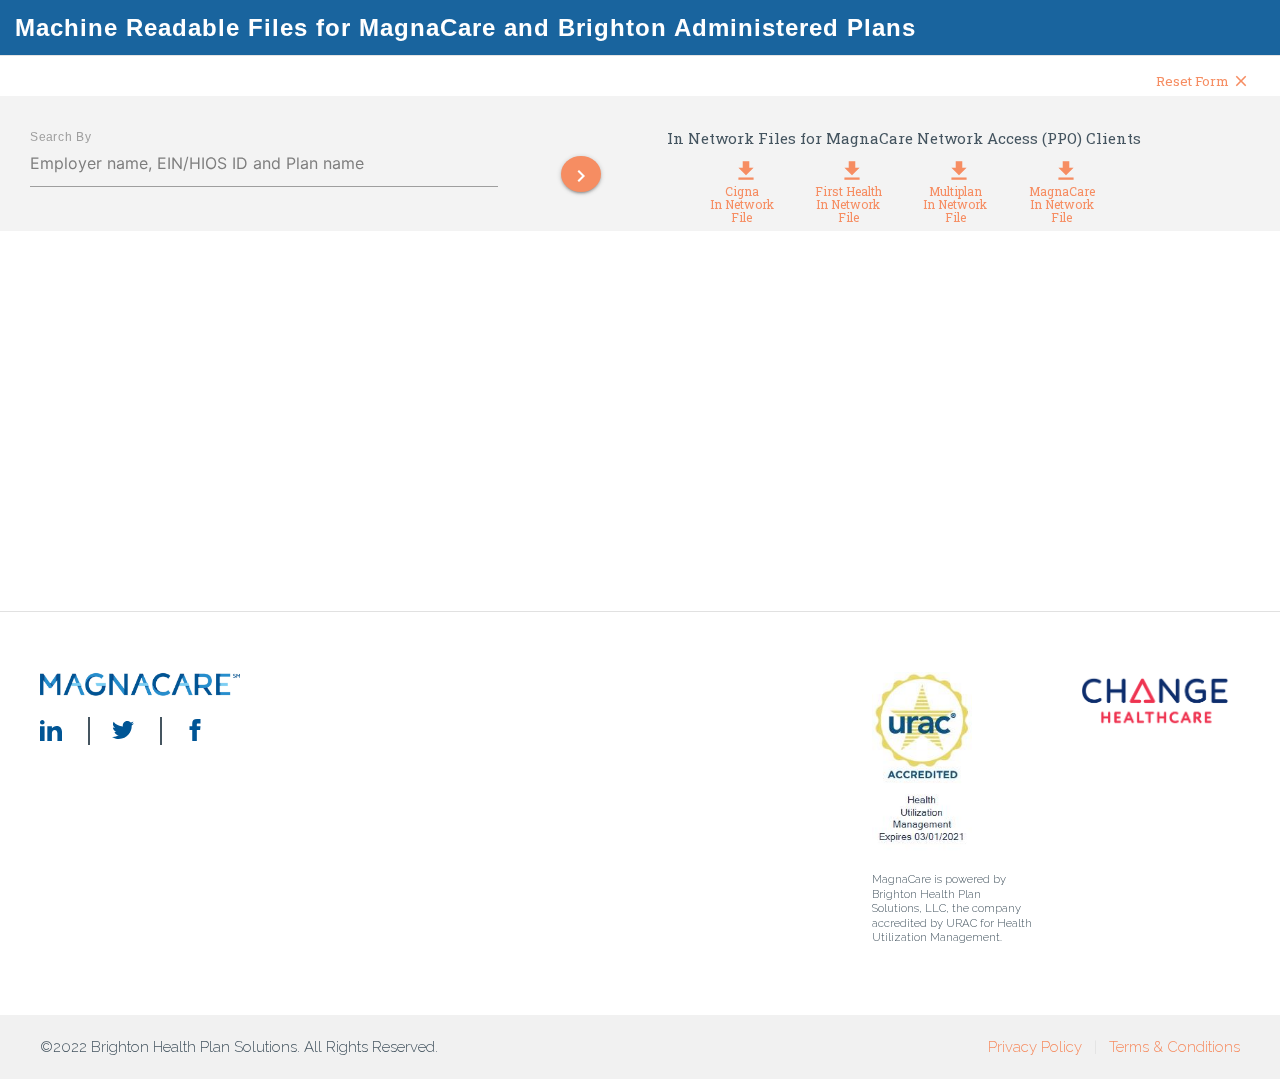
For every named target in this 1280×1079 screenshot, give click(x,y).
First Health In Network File (848, 198)
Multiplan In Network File (955, 198)
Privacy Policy (1035, 1047)
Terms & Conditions (1174, 1047)
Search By (61, 136)
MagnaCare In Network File (1062, 198)
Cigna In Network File (742, 198)
